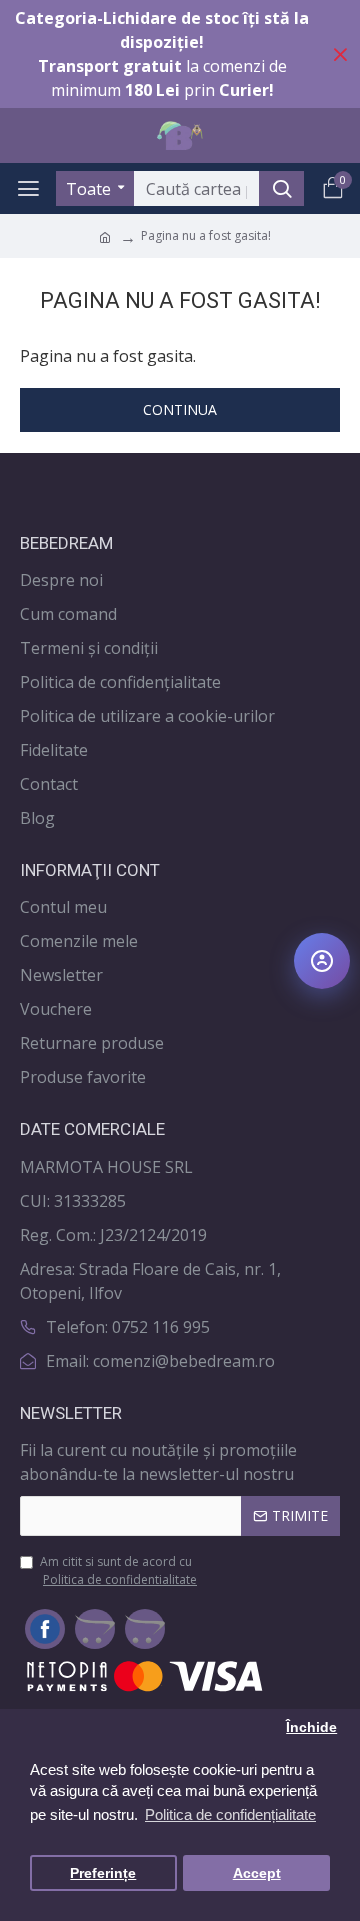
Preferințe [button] (103, 1873)
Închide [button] (311, 1727)
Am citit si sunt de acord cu (118, 1570)
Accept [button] (257, 1873)
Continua (180, 409)
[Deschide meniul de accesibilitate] (322, 961)
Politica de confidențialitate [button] (230, 1814)
